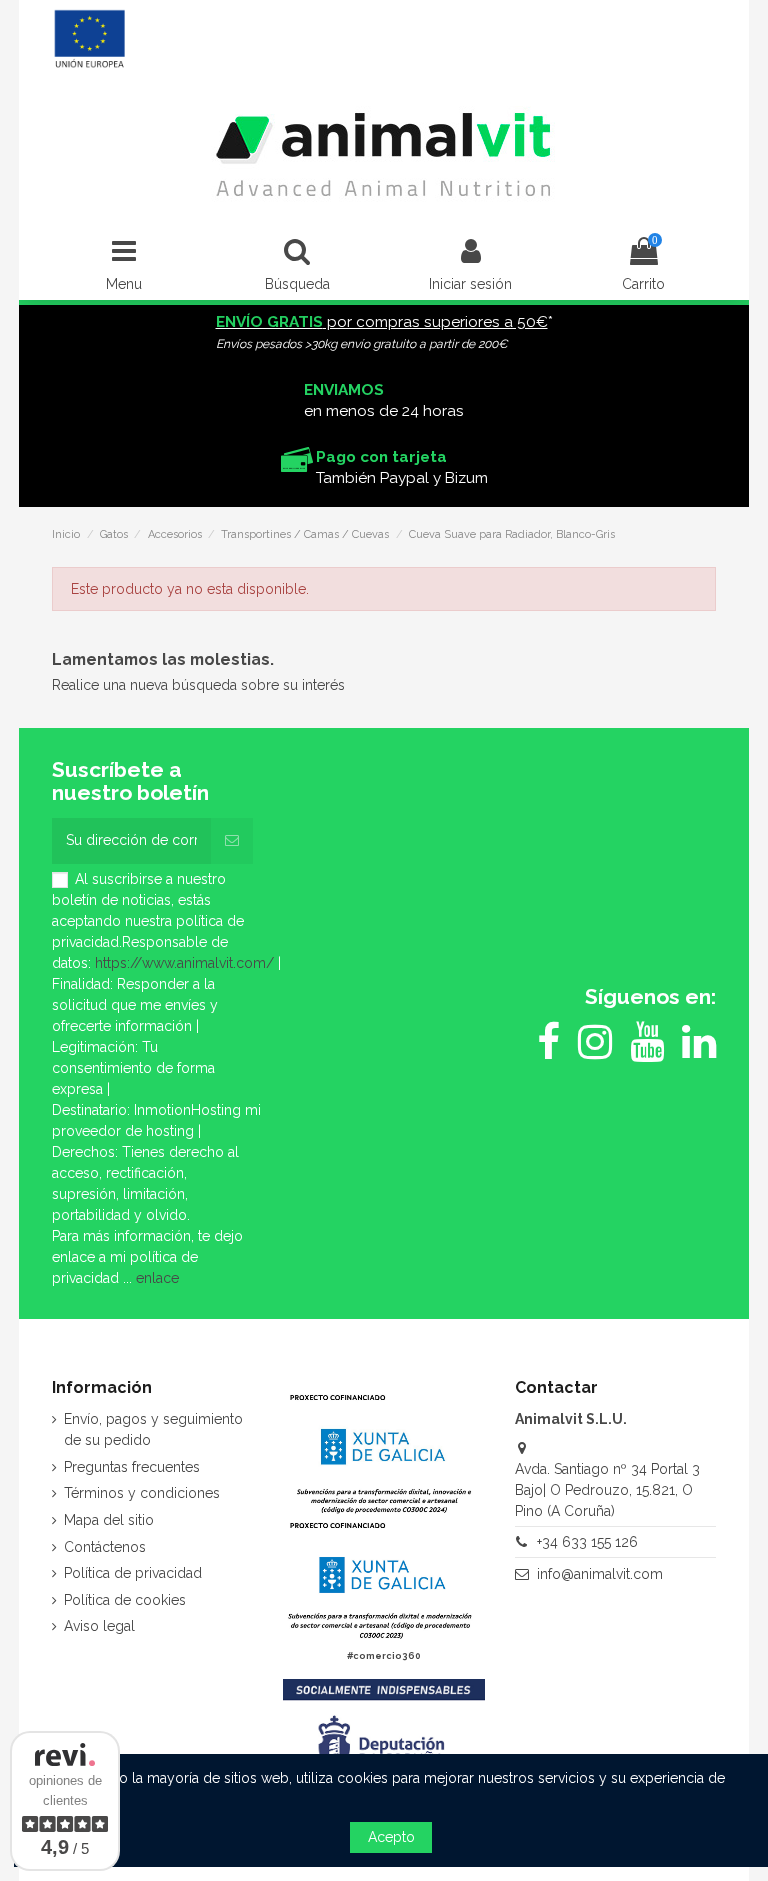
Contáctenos (105, 1547)
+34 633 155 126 (587, 1542)
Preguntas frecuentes (132, 1467)
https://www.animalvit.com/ (184, 963)
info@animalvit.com (600, 1574)
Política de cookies (125, 1600)
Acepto (391, 1837)
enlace (157, 1278)
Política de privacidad (133, 1573)
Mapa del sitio (109, 1520)
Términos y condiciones (142, 1493)
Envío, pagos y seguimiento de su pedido (153, 1429)
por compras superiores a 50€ (382, 322)
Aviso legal (99, 1626)
